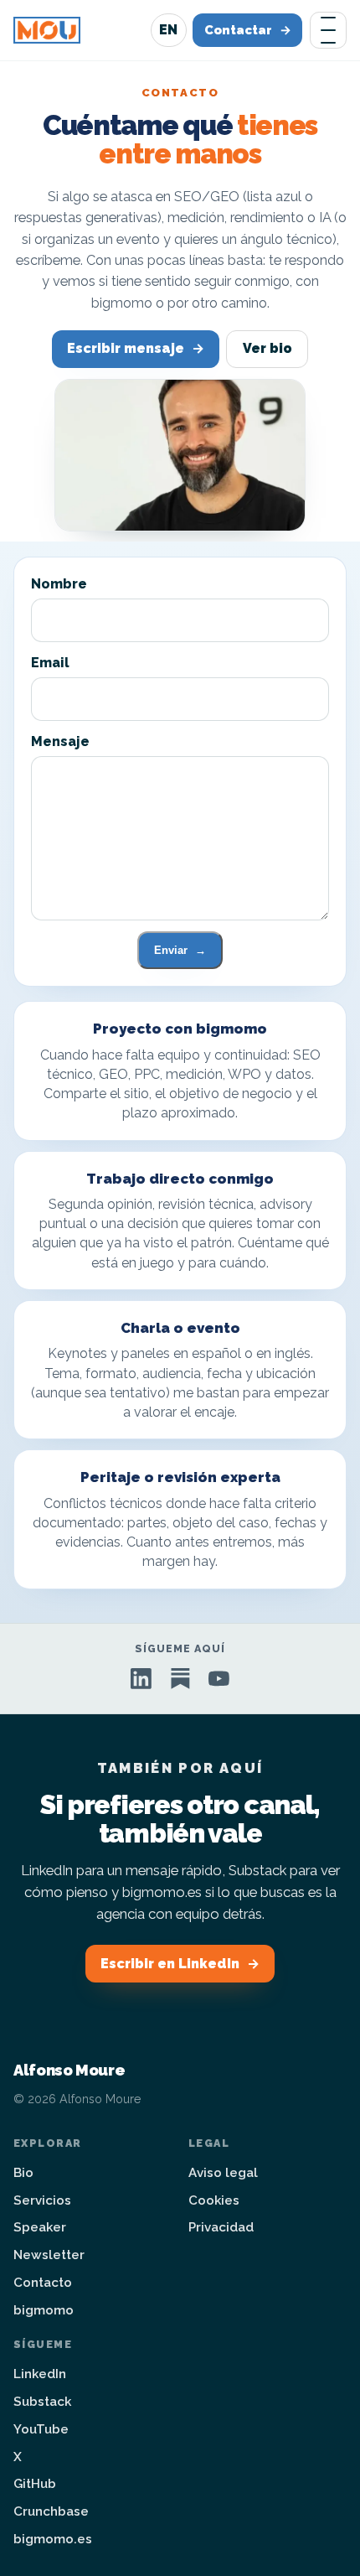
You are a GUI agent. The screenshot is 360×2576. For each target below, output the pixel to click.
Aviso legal (223, 2173)
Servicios (42, 2200)
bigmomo (44, 2310)
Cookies (214, 2200)
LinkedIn (40, 2374)
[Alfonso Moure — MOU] (47, 30)
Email (50, 663)
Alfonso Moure (69, 2070)
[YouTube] (219, 1679)
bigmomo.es (53, 2539)
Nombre (59, 584)
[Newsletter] (180, 1679)
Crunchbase (51, 2511)
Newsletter (49, 2255)
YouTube (41, 2429)
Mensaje (60, 741)
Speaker (40, 2227)
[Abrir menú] (328, 30)
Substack (42, 2402)
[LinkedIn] (141, 1679)
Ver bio (267, 348)
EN (168, 30)
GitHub (35, 2484)
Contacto (43, 2283)
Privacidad (221, 2227)
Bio (23, 2173)
